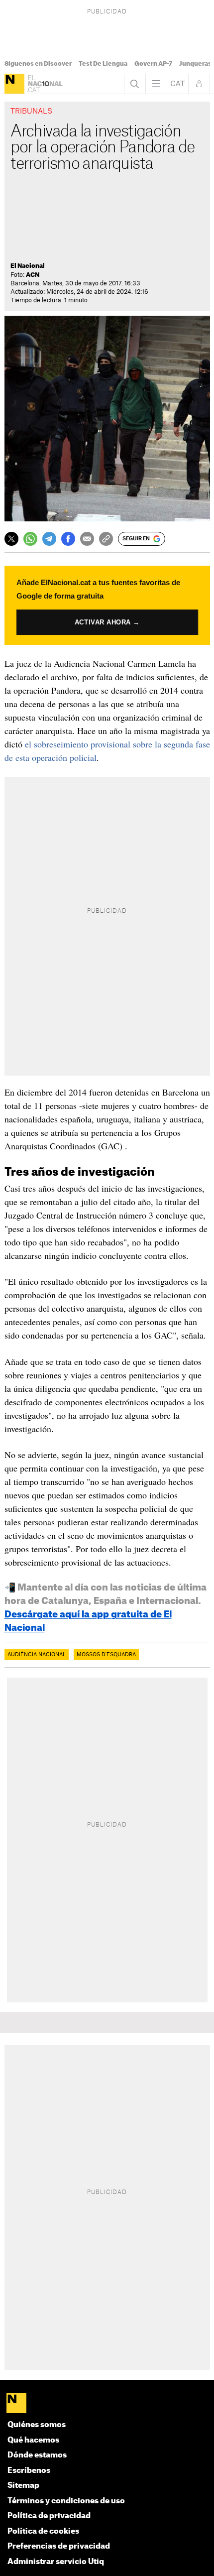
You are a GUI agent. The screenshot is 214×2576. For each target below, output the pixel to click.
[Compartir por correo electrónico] (87, 539)
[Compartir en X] (11, 539)
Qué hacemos (33, 2440)
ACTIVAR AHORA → (107, 622)
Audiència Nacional (37, 1655)
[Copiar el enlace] (106, 539)
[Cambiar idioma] (178, 84)
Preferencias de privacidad (59, 2546)
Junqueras (195, 64)
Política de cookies (43, 2531)
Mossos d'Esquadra (106, 1655)
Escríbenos (29, 2471)
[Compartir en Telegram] (49, 539)
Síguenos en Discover (38, 64)
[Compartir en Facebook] (68, 539)
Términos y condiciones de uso (66, 2501)
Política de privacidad (49, 2516)
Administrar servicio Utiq (56, 2562)
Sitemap (23, 2486)
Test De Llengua (103, 64)
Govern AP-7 (153, 64)
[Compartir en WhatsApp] (30, 539)
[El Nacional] (14, 84)
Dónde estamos (37, 2455)
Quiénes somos (37, 2425)
